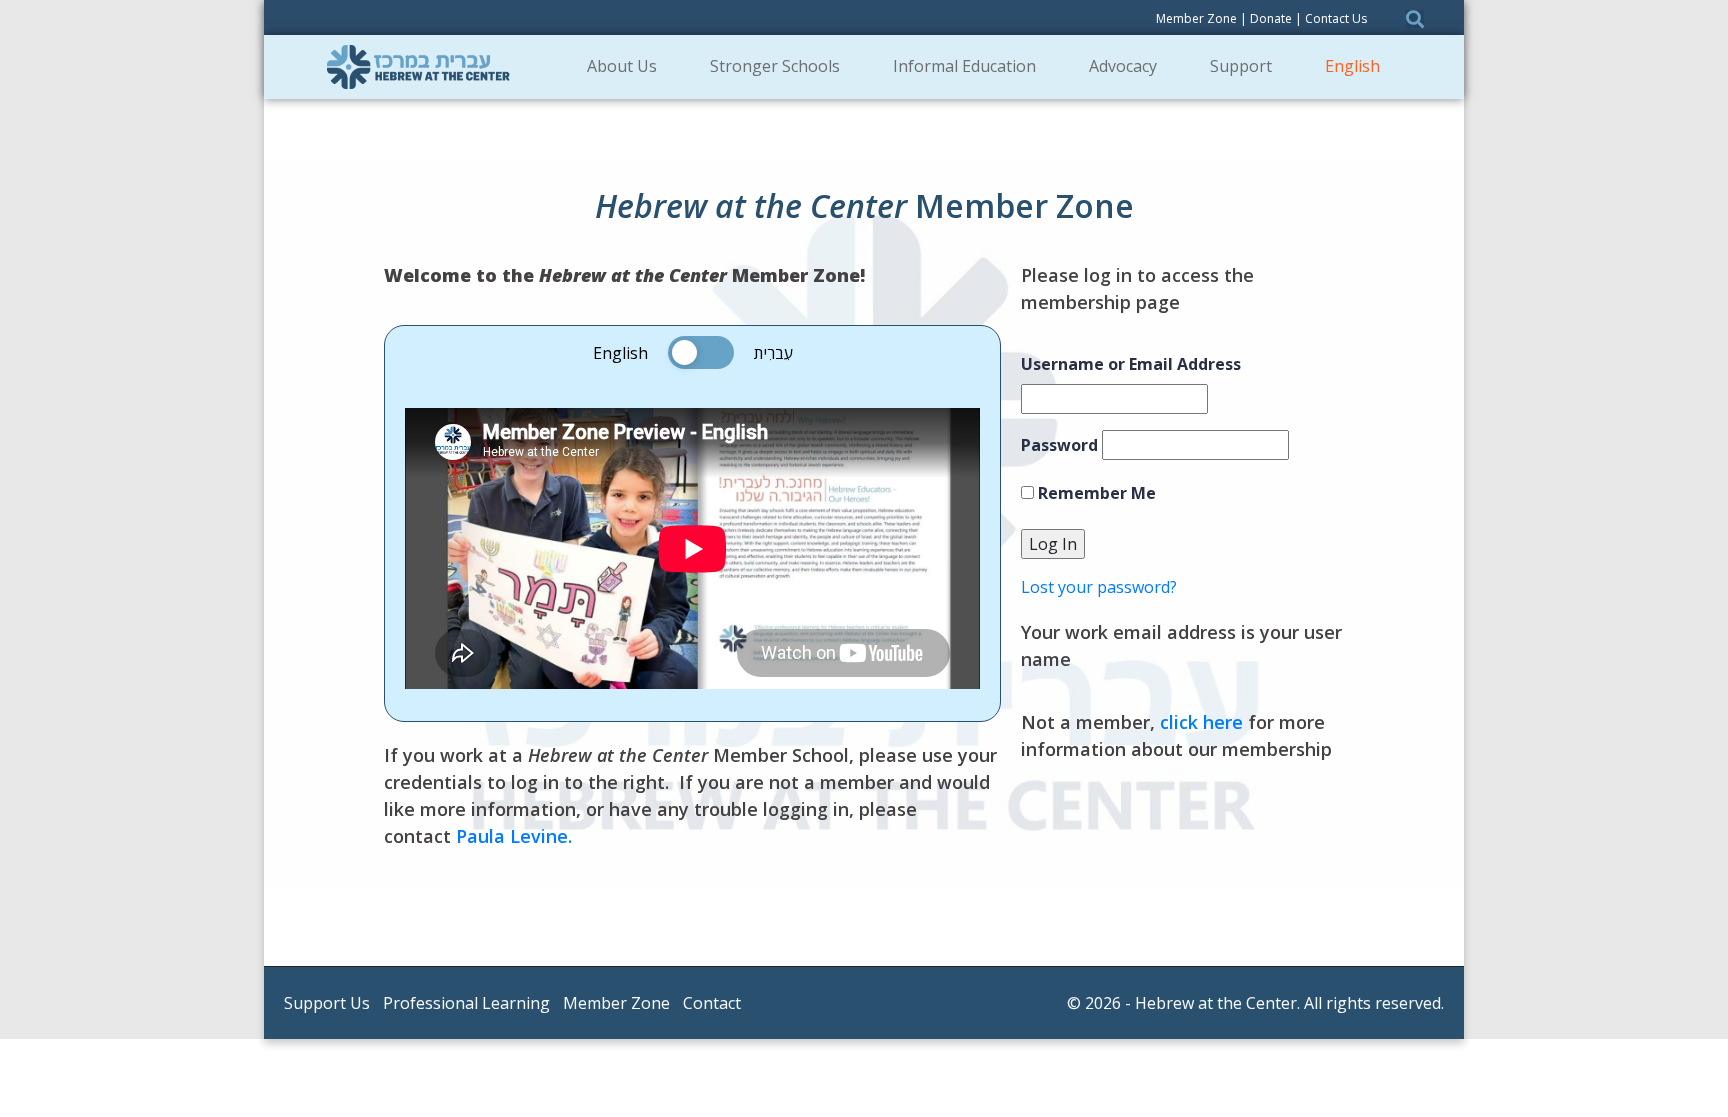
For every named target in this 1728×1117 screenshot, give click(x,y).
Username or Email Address (1131, 364)
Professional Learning (466, 1003)
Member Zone (1196, 18)
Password (1059, 445)
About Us (622, 66)
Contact (712, 1003)
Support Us (327, 1003)
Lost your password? (1099, 587)
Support (1241, 66)
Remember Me (1095, 493)
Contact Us (1336, 18)
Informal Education (964, 66)
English (1352, 66)
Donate (1271, 18)
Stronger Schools (775, 66)
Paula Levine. (514, 836)
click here (1201, 722)
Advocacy (1123, 66)
